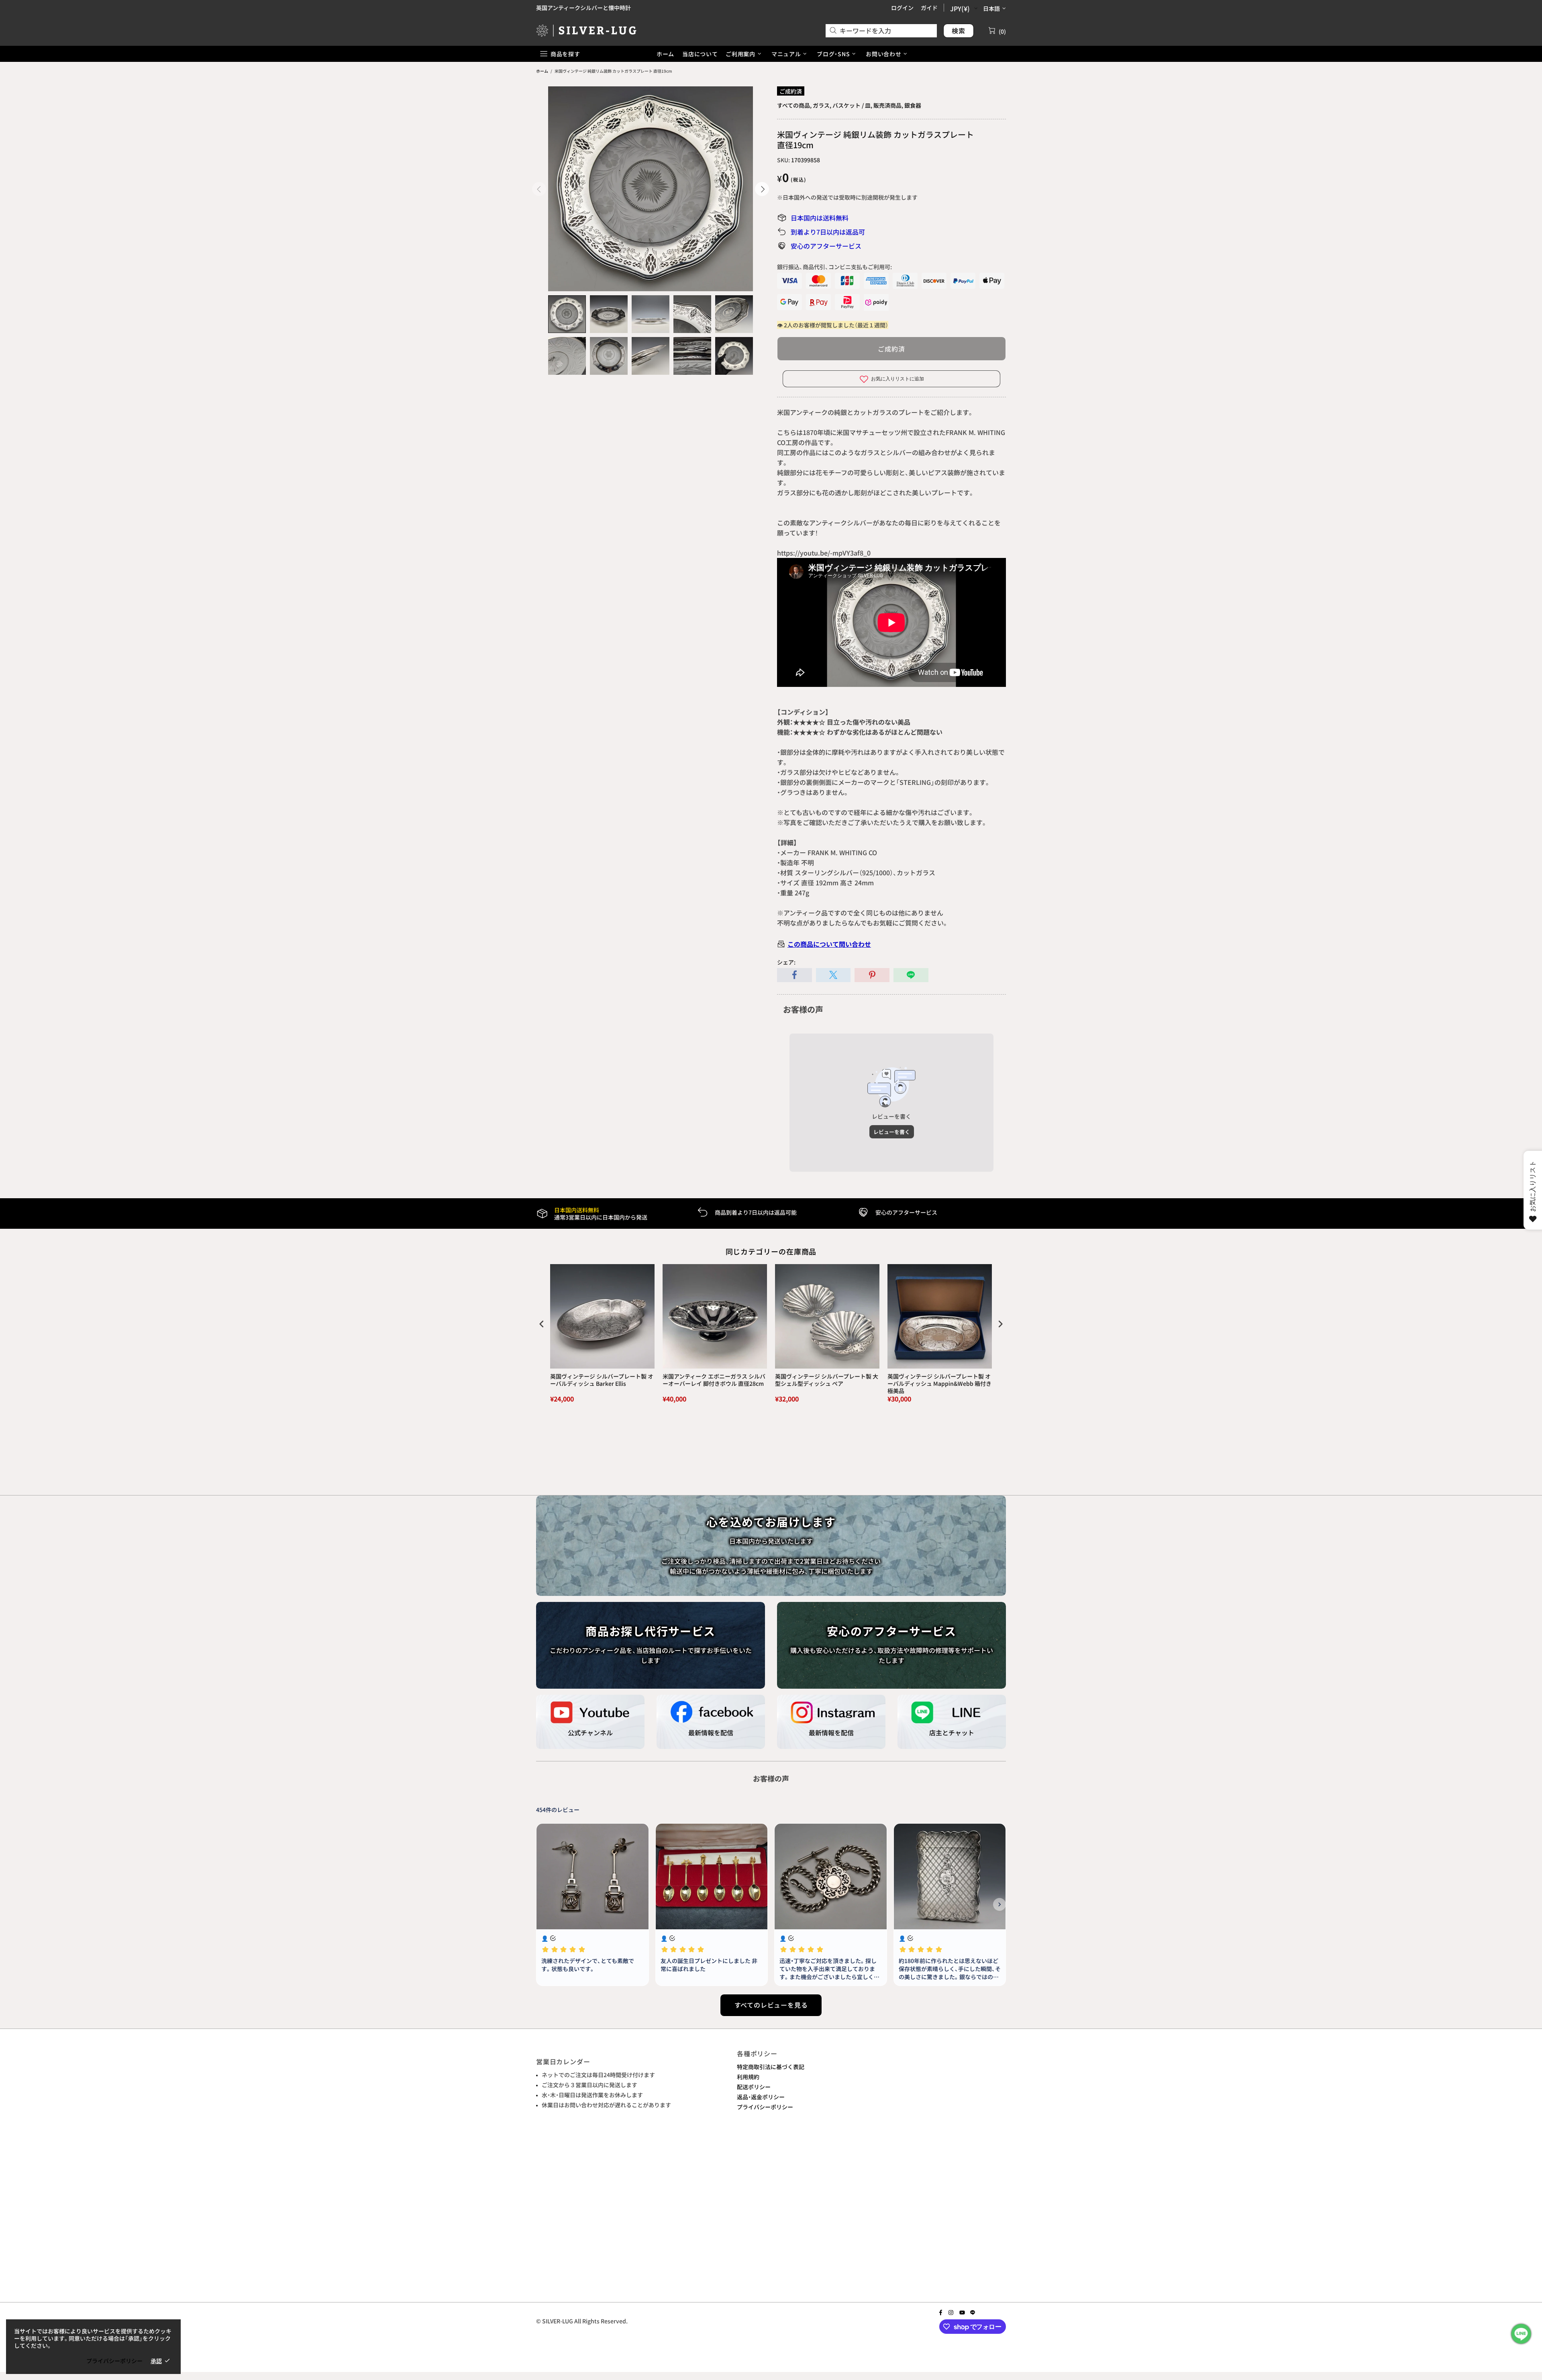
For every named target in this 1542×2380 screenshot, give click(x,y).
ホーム (542, 71)
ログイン (902, 8)
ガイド (929, 8)
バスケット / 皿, (852, 105)
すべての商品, (794, 105)
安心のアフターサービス (826, 246)
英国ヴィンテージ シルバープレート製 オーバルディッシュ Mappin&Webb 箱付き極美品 (939, 1384)
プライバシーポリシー (765, 2107)
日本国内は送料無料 (820, 218)
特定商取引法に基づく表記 (771, 2067)
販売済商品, (888, 105)
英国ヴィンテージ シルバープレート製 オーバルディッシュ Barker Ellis (602, 1380)
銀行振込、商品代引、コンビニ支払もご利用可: (834, 267)
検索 (959, 31)
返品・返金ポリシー (761, 2097)
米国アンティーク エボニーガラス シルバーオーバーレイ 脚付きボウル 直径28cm (714, 1380)
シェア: (786, 962)
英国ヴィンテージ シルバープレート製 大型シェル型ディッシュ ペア (827, 1380)
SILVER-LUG (586, 30)
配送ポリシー (754, 2087)
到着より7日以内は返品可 (828, 232)
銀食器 (913, 105)
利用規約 (748, 2077)
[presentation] (542, 1324)
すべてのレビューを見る (771, 2005)
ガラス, (822, 105)
